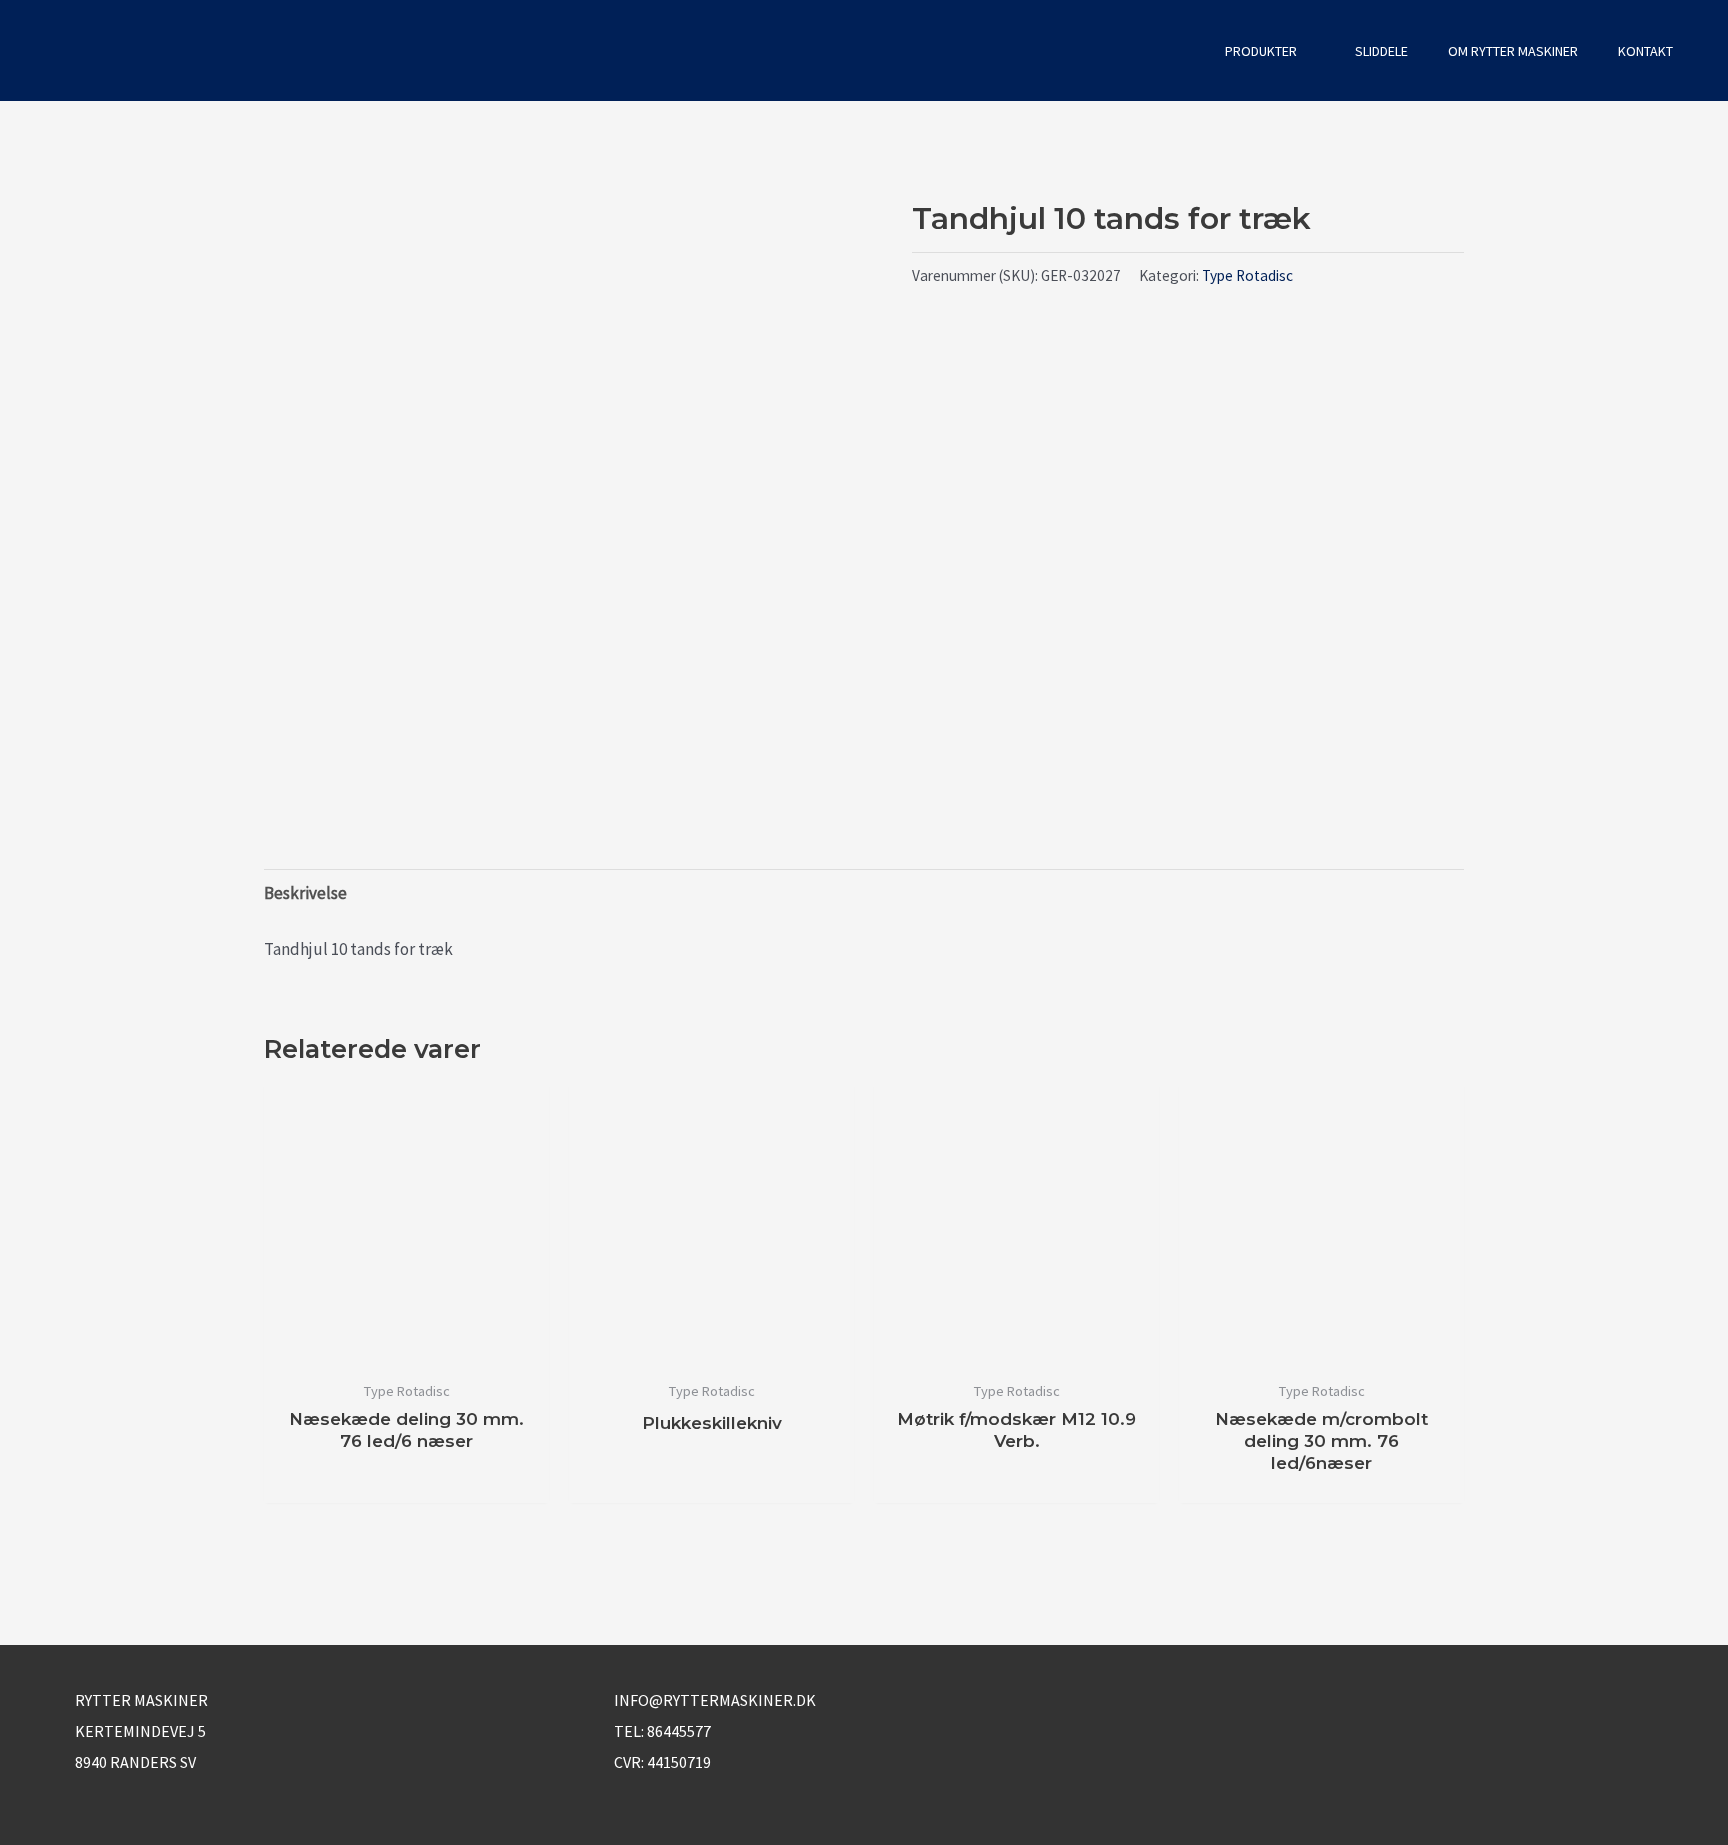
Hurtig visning (406, 1349)
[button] (1178, 50)
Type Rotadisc (1247, 275)
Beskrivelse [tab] (305, 893)
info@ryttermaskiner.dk (715, 1700)
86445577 (679, 1731)
